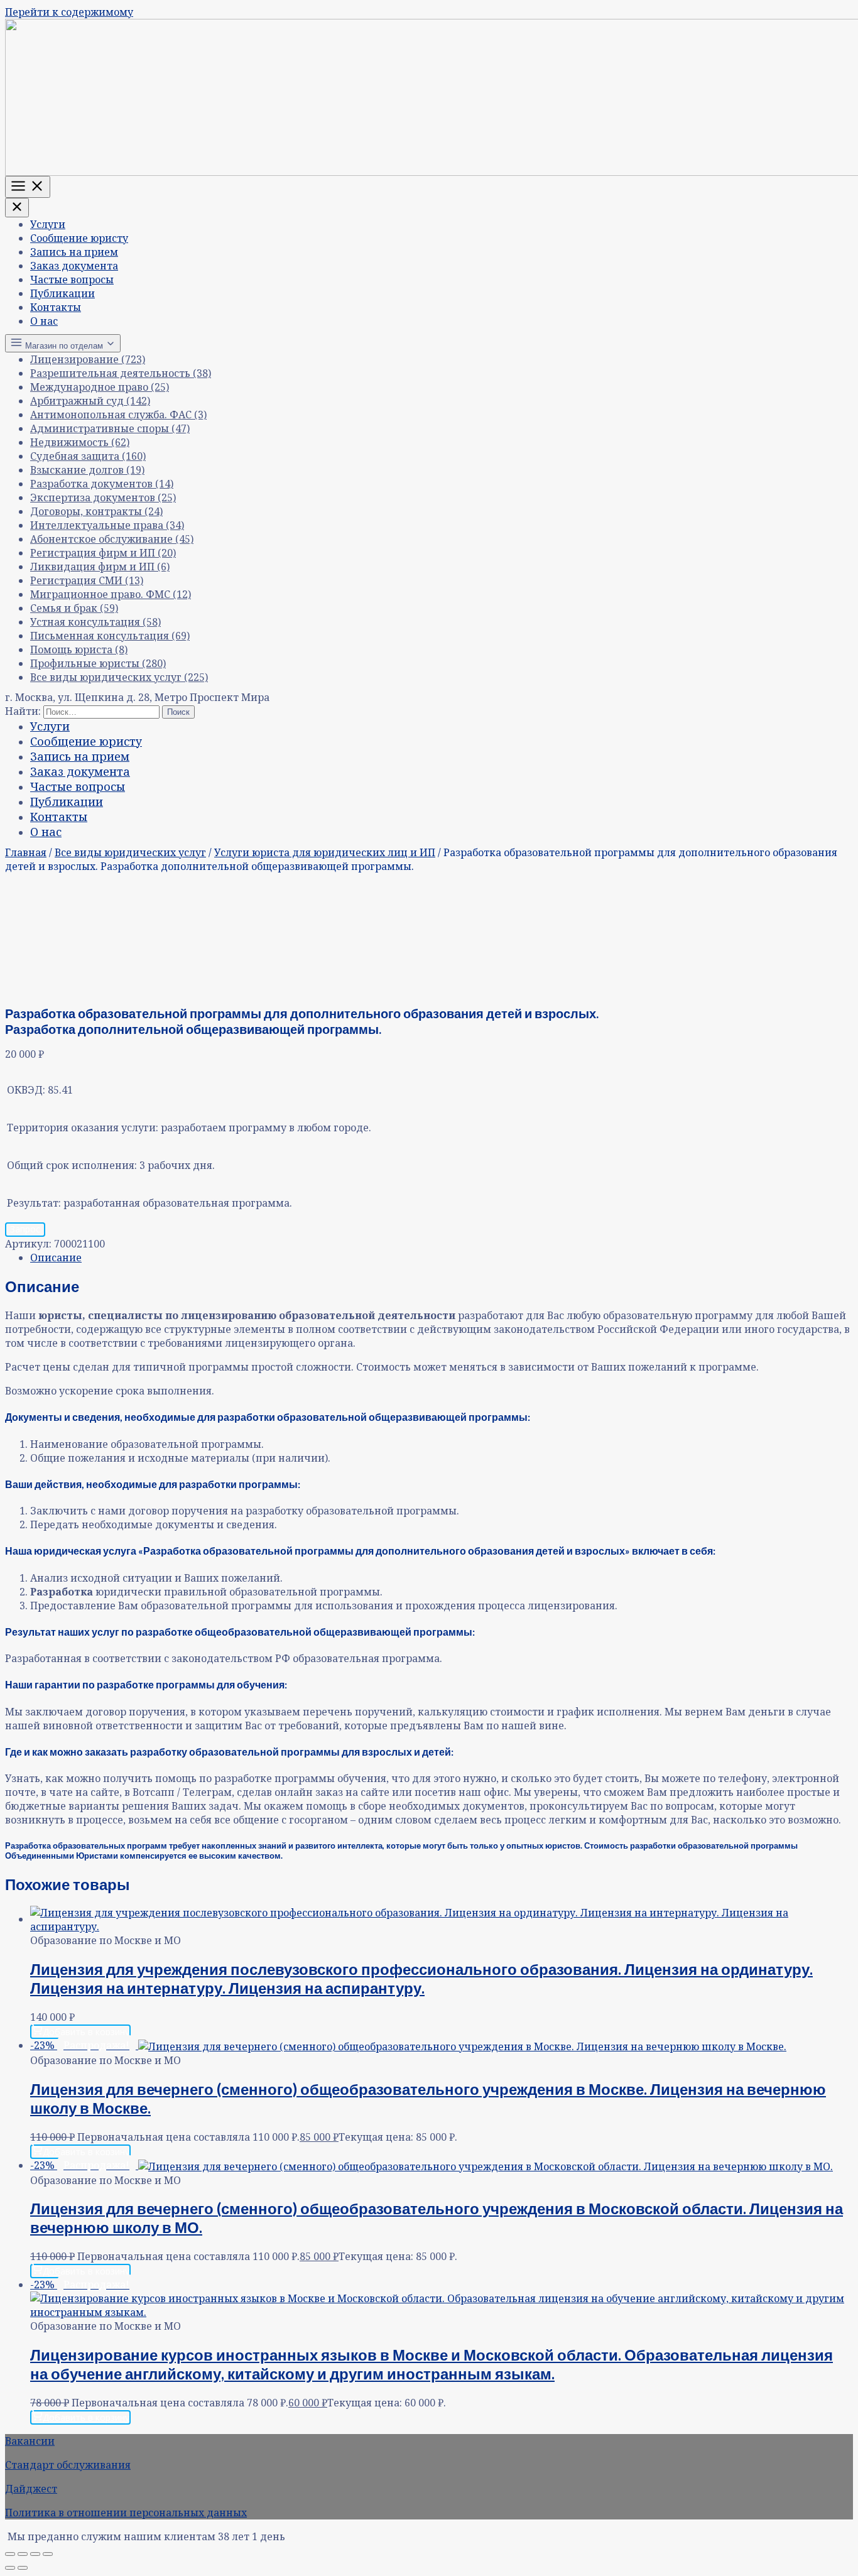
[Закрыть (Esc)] (48, 2554)
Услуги (48, 224)
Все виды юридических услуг (130, 852)
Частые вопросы (72, 280)
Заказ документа (74, 266)
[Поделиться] (35, 2554)
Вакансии (30, 2441)
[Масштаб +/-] (10, 2554)
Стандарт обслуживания (68, 2465)
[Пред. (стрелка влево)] (10, 2568)
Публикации (62, 293)
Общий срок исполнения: (72, 1165)
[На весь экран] (23, 2554)
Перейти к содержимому (69, 12)
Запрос (25, 1229)
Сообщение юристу (79, 238)
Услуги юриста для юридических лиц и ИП (325, 852)
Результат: (34, 1203)
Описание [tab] (56, 1258)
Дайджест (31, 2489)
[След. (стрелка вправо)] (23, 2568)
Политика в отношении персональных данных (126, 2513)
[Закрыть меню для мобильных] (17, 208)
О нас (44, 321)
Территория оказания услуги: (83, 1128)
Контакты (56, 307)
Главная (26, 852)
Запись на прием (74, 252)
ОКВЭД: (26, 1090)
